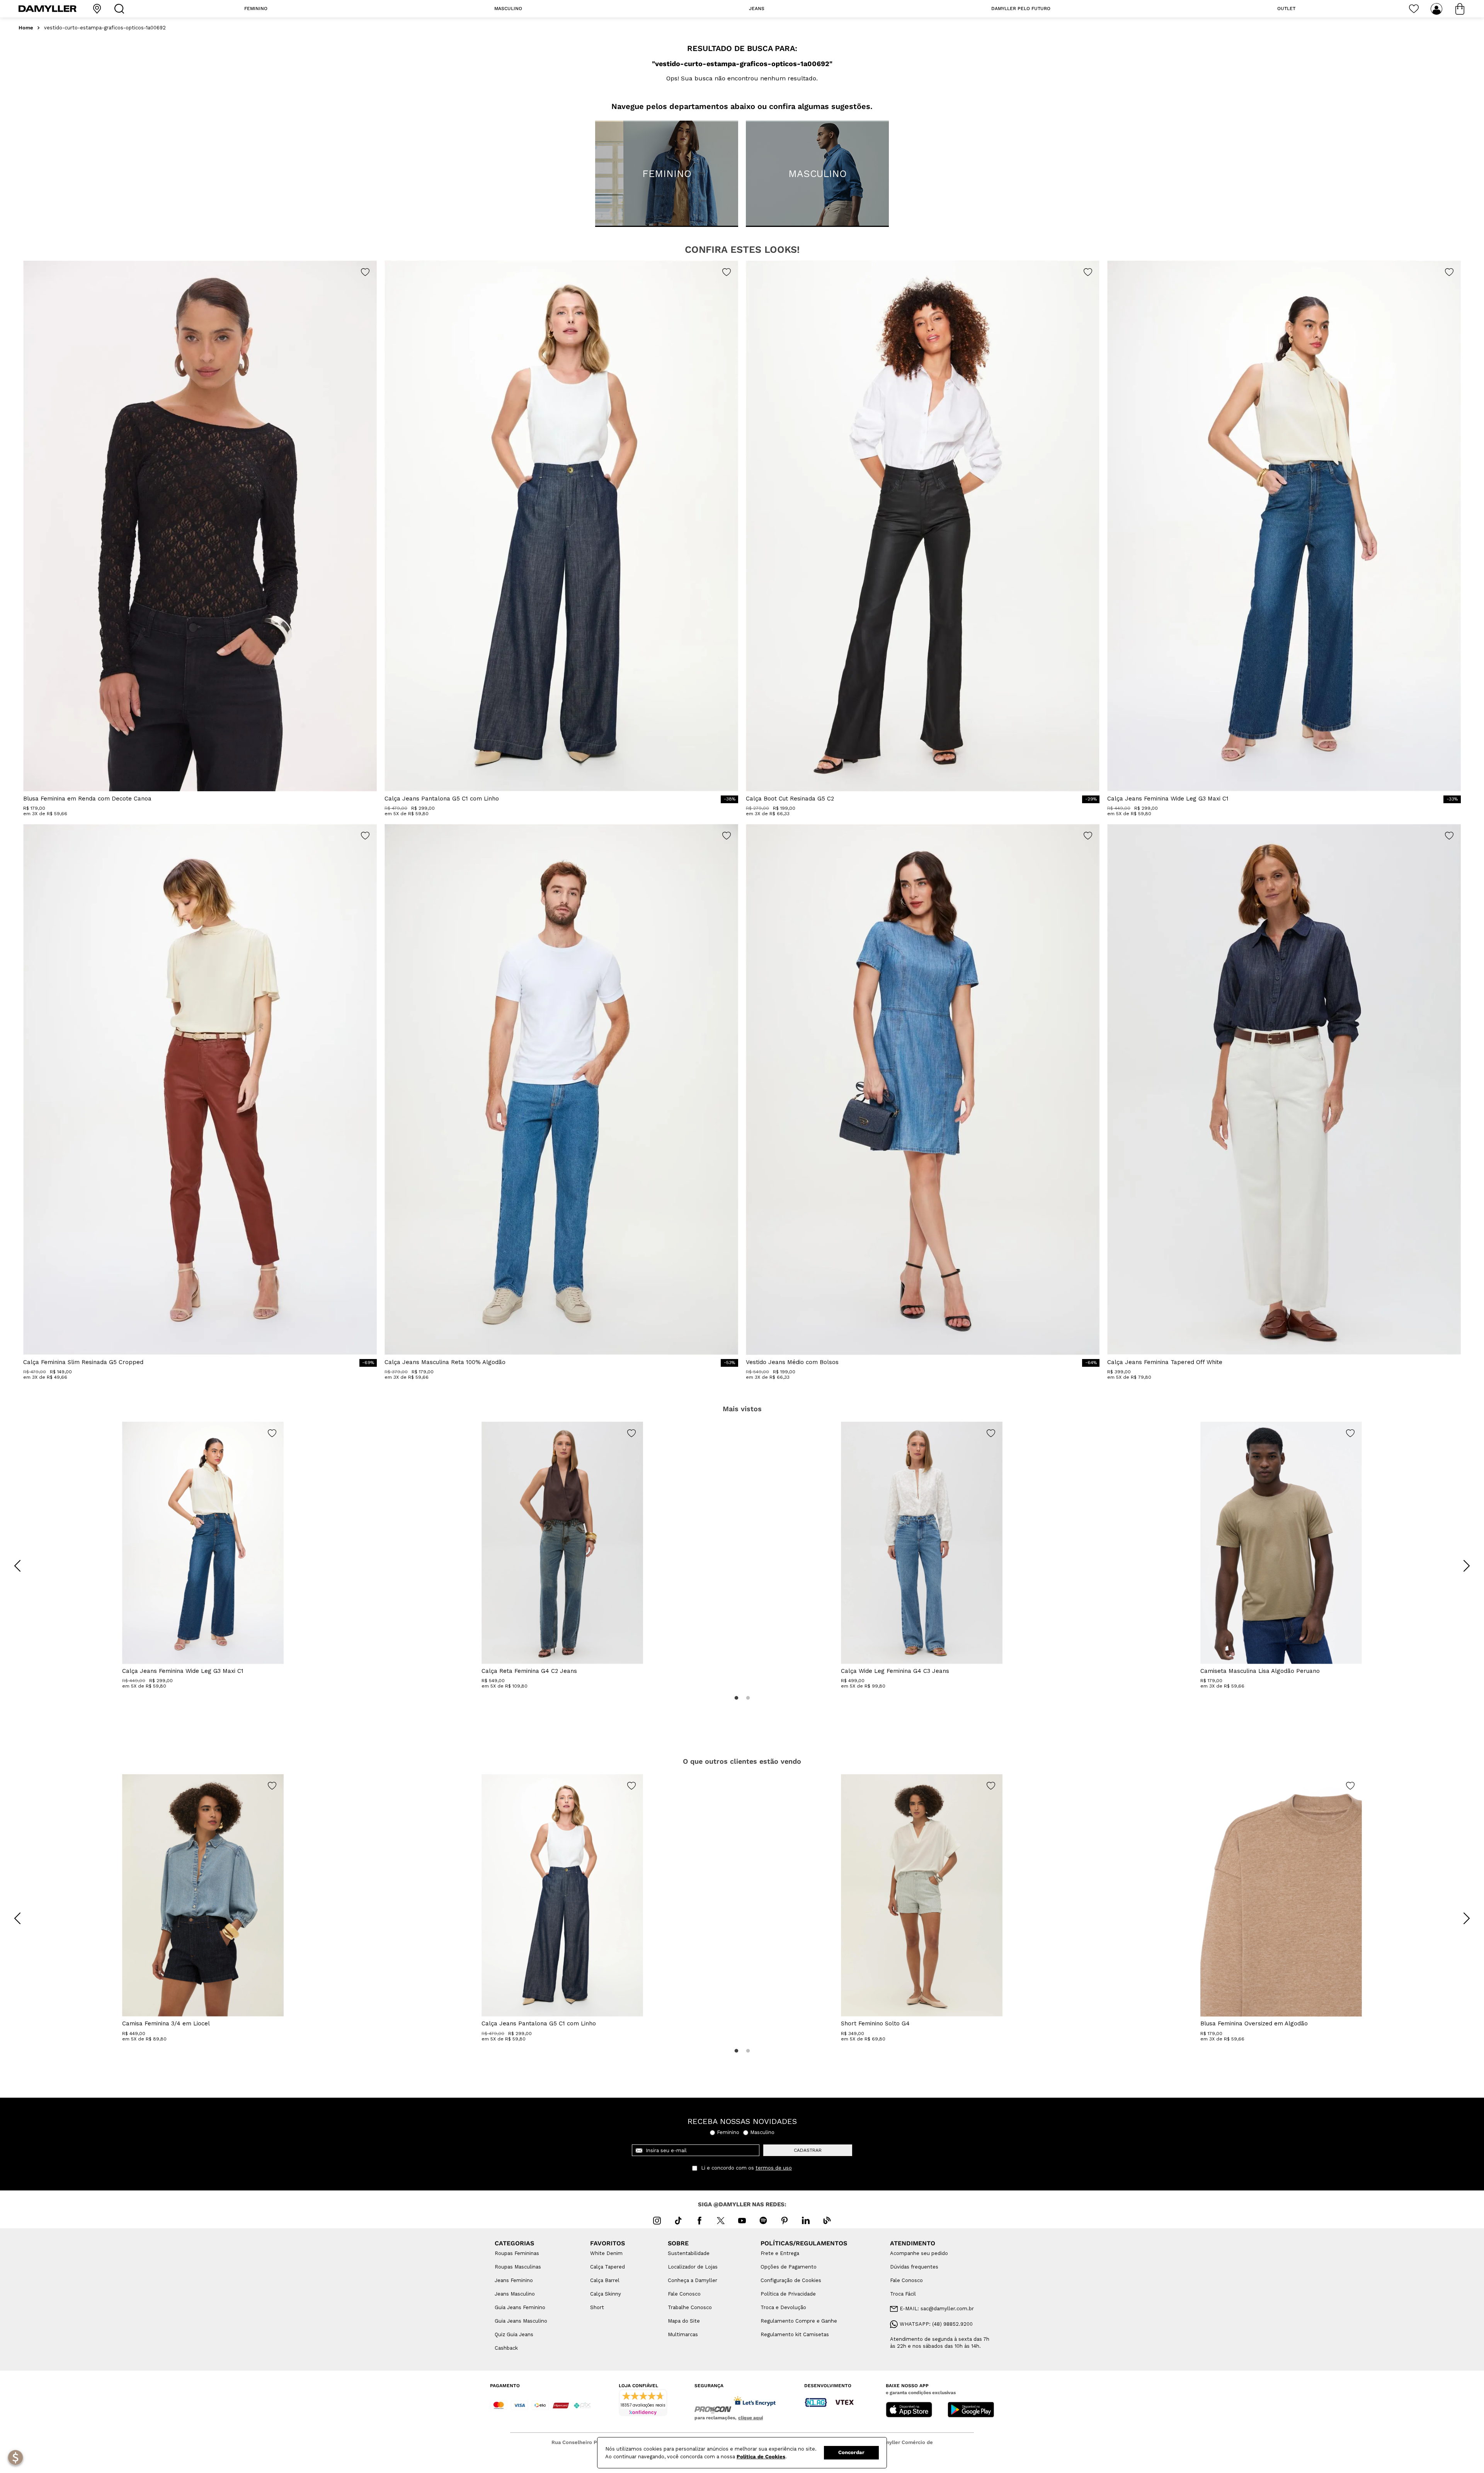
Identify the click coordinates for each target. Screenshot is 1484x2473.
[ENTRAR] (1437, 9)
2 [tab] (748, 1698)
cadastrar (808, 2150)
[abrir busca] (121, 9)
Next (1461, 1560)
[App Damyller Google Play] (971, 2410)
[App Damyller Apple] (909, 2410)
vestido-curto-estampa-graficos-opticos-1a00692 (105, 28)
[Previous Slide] (17, 1566)
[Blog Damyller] (827, 2221)
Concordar (851, 2452)
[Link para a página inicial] (26, 28)
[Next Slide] (1467, 1566)
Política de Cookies (761, 2457)
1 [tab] (736, 1698)
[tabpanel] (203, 1555)
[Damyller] (48, 9)
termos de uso (774, 2168)
